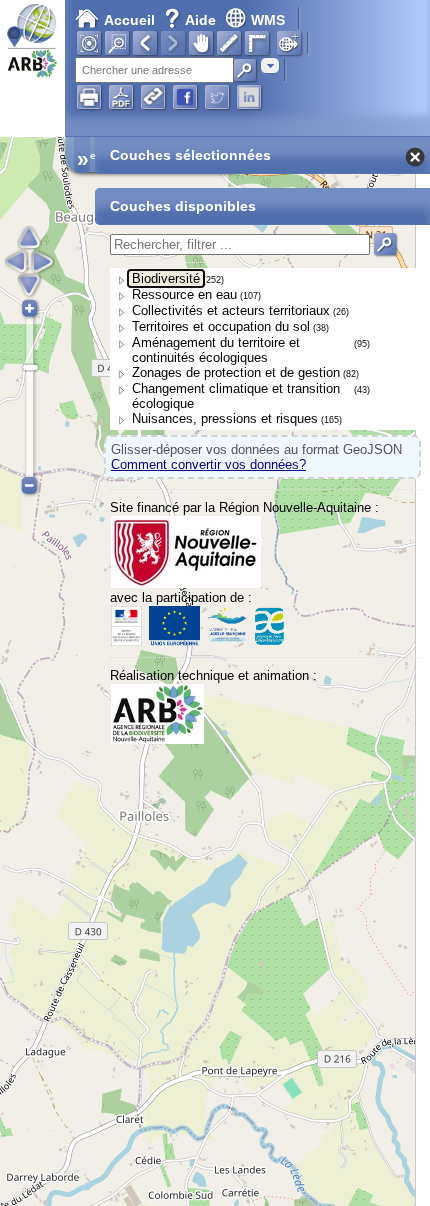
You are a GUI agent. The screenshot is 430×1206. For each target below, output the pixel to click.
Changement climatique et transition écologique (236, 396)
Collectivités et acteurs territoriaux (231, 310)
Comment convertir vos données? (208, 464)
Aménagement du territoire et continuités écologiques (216, 350)
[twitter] (217, 97)
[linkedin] (249, 97)
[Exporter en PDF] (121, 97)
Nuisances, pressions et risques (225, 418)
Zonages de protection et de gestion (236, 372)
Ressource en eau (184, 294)
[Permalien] (153, 97)
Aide (192, 20)
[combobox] (270, 65)
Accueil (129, 20)
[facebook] (185, 97)
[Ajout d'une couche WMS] (289, 43)
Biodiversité (166, 278)
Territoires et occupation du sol (221, 326)
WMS (268, 20)
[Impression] (89, 97)
